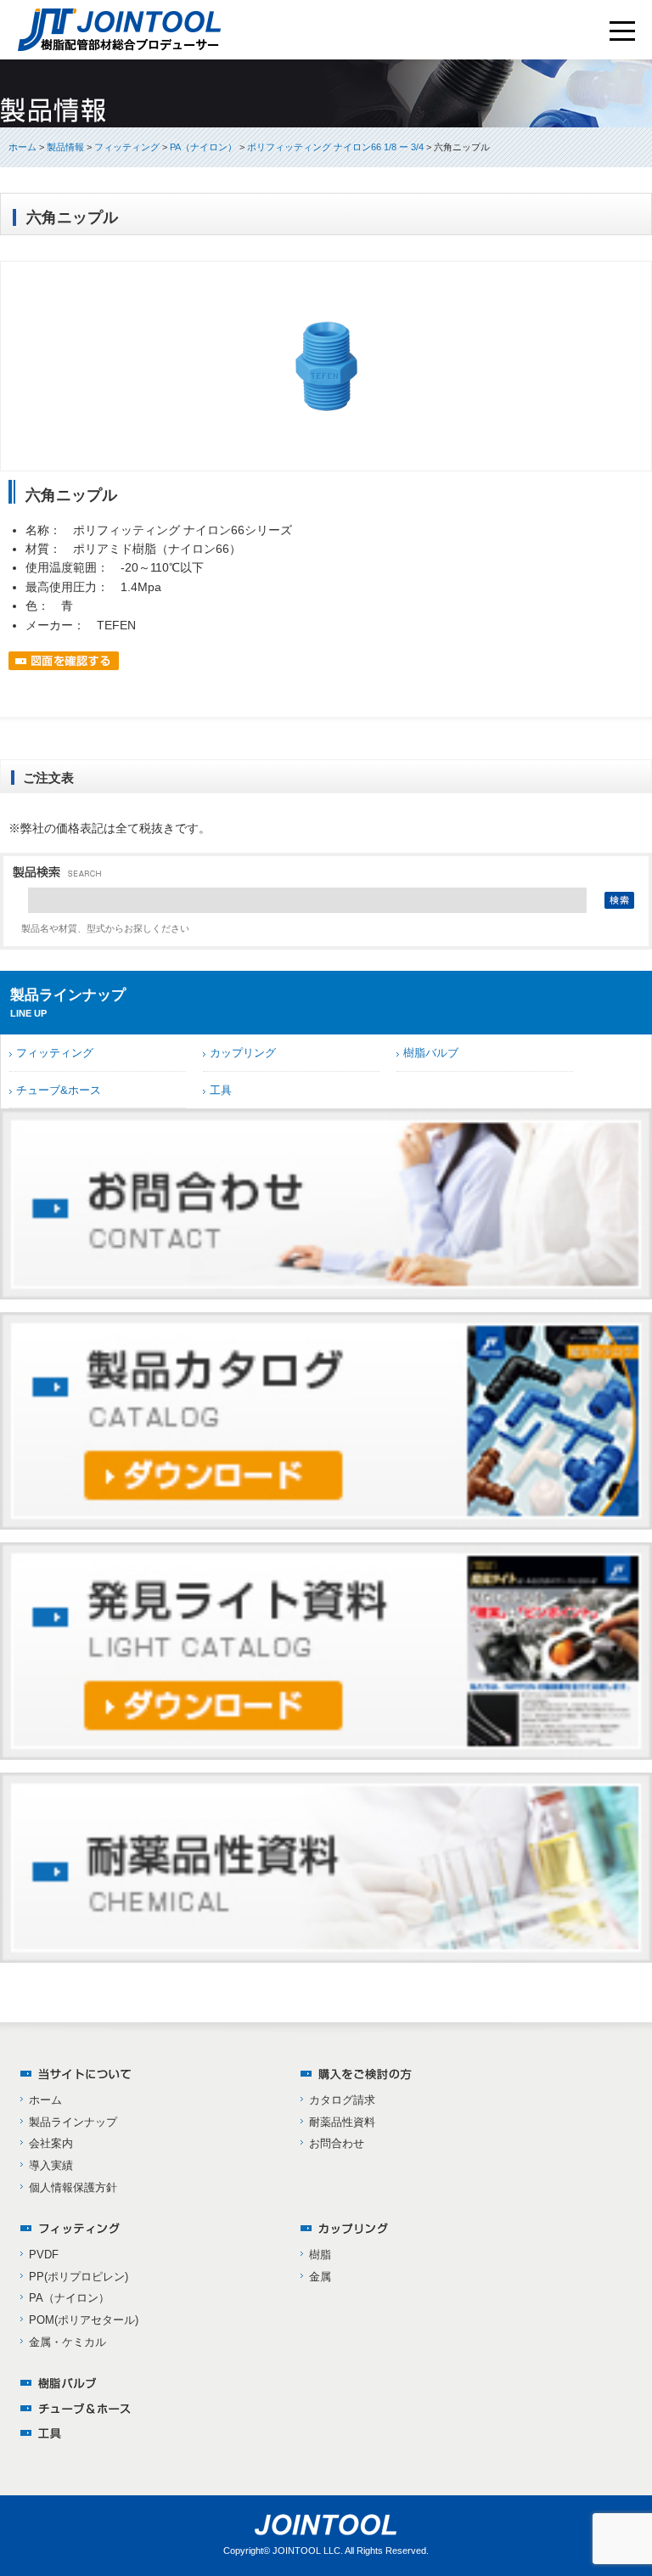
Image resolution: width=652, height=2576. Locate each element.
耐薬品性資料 (342, 2122)
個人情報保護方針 (73, 2187)
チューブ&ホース (59, 1090)
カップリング (243, 1053)
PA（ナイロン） (69, 2298)
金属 (320, 2277)
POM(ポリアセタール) (84, 2320)
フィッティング (55, 1053)
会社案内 (51, 2143)
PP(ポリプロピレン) (79, 2277)
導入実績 (51, 2165)
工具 (221, 1090)
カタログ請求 (342, 2100)
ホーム (22, 147)
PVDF (44, 2255)
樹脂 (320, 2255)
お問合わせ (337, 2143)
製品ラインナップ (73, 2122)
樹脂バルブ (431, 1053)
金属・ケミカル (67, 2342)
